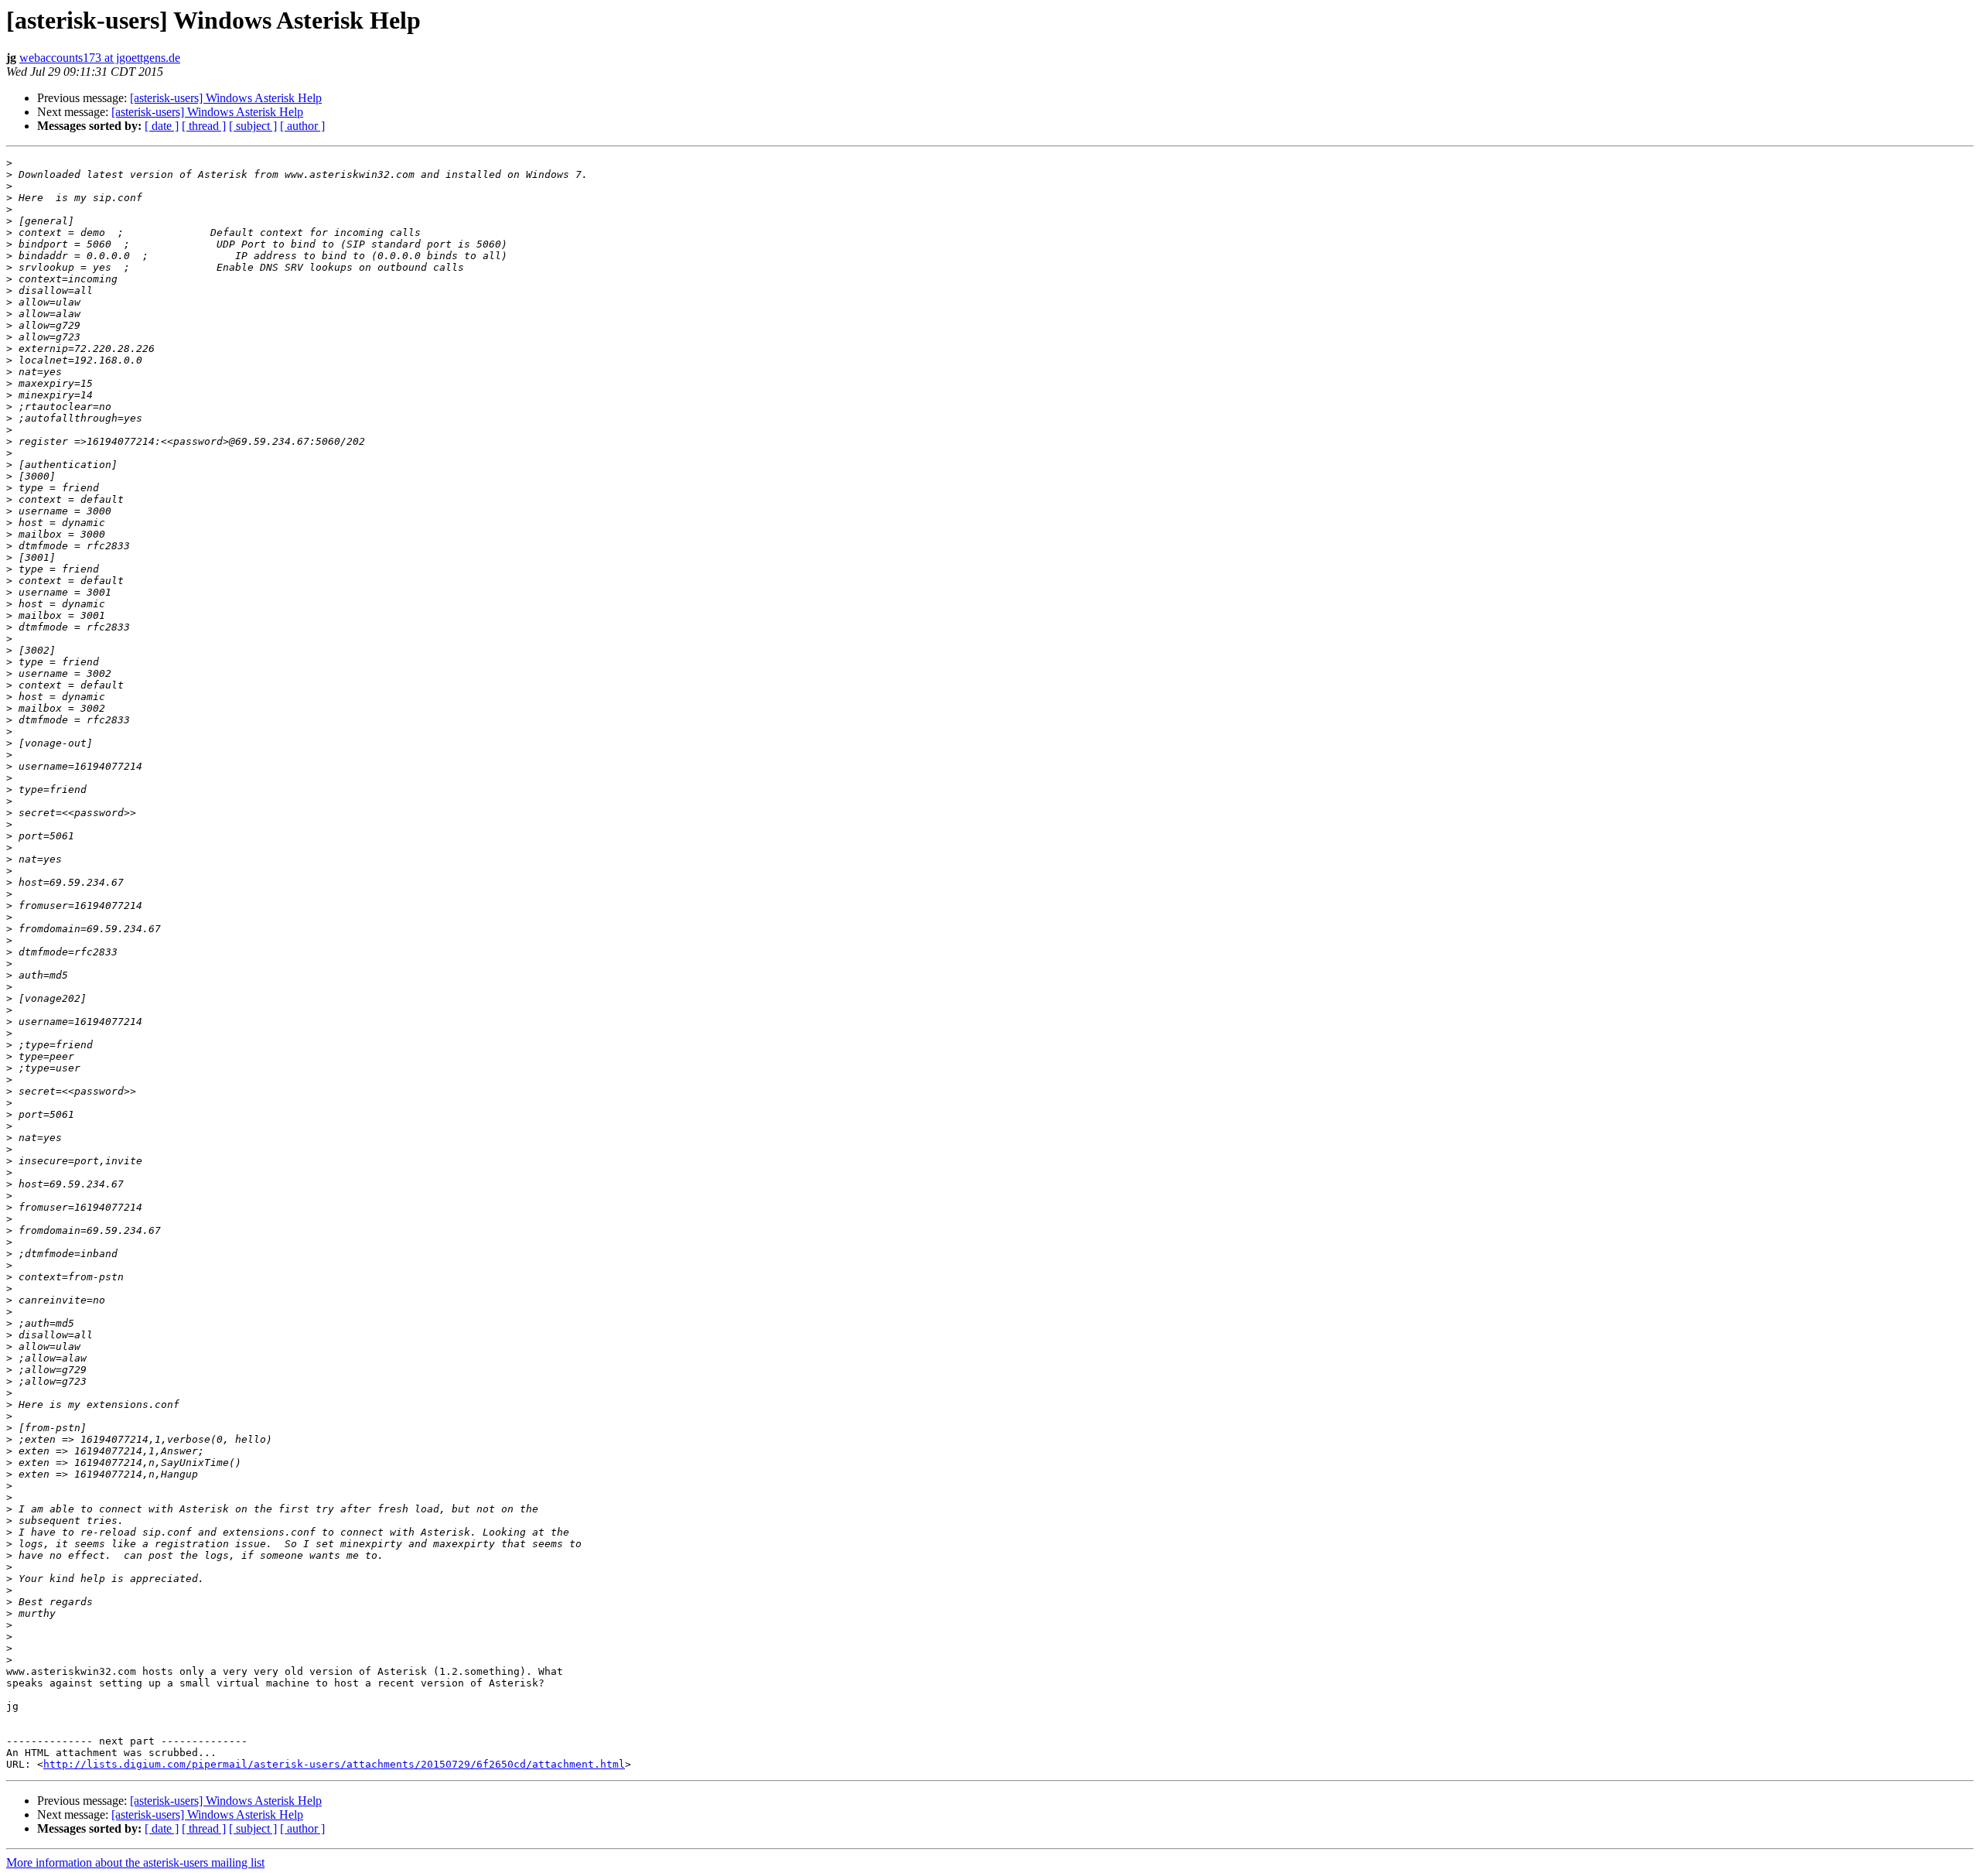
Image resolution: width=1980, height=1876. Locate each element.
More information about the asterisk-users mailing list (135, 1862)
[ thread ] (204, 126)
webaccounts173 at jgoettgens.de (100, 58)
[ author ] (302, 126)
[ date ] (162, 126)
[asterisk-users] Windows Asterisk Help (226, 98)
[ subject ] (253, 126)
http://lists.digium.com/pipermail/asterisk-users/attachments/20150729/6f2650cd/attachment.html (334, 1764)
